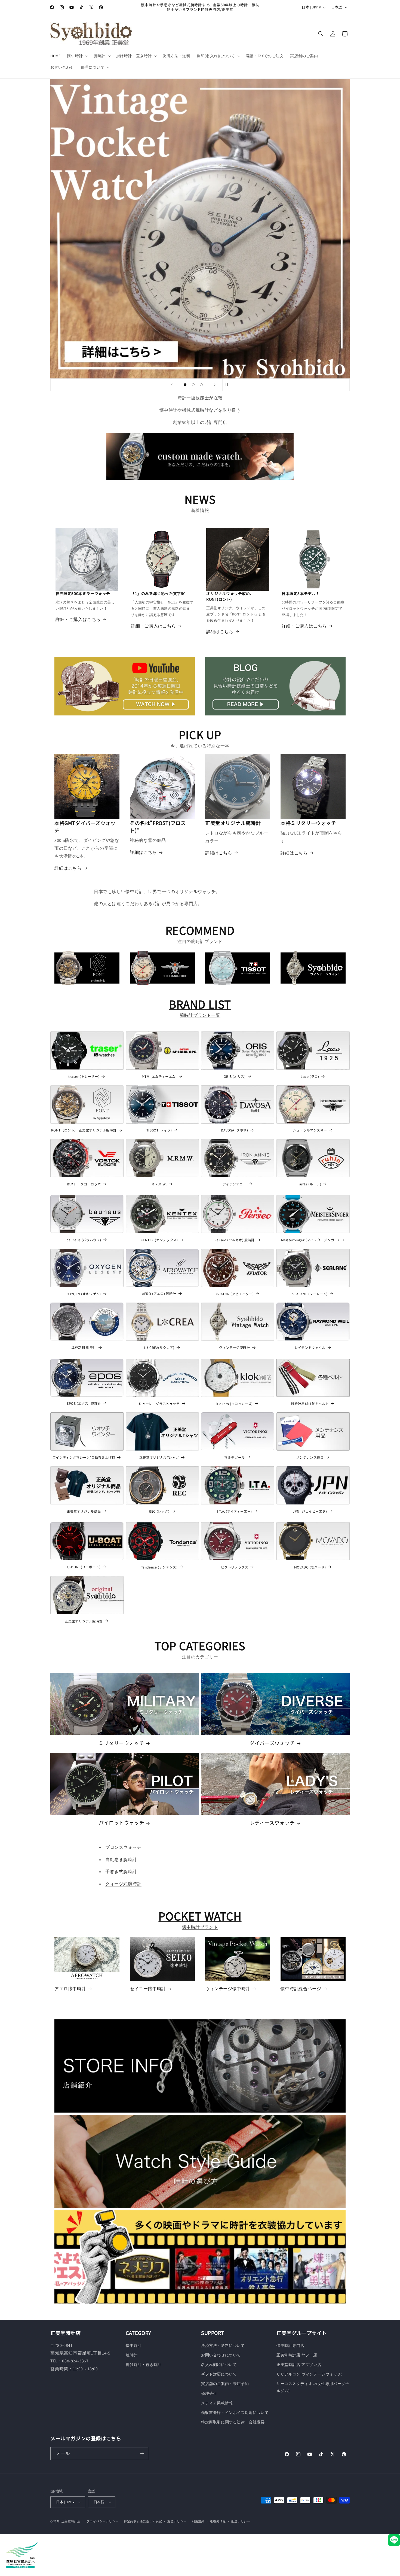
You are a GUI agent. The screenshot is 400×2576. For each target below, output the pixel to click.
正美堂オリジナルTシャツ (159, 1457)
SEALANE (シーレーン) (310, 1294)
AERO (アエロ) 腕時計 (159, 1294)
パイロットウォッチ (121, 1823)
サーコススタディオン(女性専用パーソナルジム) (313, 2387)
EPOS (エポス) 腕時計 (84, 1403)
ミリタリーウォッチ (121, 1743)
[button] (77, 56)
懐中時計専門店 (290, 2346)
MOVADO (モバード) (310, 1567)
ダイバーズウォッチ (272, 1743)
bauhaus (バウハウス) (84, 1240)
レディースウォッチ (272, 1823)
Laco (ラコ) (310, 1076)
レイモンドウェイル (310, 1348)
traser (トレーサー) (84, 1076)
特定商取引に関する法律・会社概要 (233, 2422)
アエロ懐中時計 (70, 1989)
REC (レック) (159, 1511)
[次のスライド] (215, 385)
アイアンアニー (234, 1184)
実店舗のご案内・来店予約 (225, 2384)
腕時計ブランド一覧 (200, 1015)
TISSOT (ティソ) (159, 1130)
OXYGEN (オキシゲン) (84, 1294)
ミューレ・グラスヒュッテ (159, 1404)
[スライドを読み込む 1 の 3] (185, 385)
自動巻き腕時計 (121, 1860)
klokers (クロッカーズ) (235, 1404)
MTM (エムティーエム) (159, 1076)
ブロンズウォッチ (123, 1847)
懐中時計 (134, 2346)
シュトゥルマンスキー (310, 1130)
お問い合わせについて (221, 2355)
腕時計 (132, 2355)
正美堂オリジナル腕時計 (84, 1621)
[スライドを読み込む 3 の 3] (201, 385)
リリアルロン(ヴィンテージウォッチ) (310, 2374)
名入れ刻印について (219, 2365)
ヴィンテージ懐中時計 (228, 1989)
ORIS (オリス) (235, 1076)
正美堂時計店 (71, 2521)
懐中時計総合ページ (301, 1989)
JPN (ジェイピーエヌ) (310, 1511)
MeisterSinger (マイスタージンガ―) (310, 1240)
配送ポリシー (241, 2521)
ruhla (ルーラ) (310, 1184)
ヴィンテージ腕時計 (234, 1348)
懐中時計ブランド (200, 1927)
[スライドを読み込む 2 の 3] (193, 385)
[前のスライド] (172, 385)
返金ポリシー (177, 2521)
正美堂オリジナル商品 (84, 1511)
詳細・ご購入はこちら (78, 619)
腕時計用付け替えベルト (310, 1404)
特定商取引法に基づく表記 (143, 2521)
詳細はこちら (220, 632)
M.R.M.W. (159, 1184)
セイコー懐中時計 (148, 1989)
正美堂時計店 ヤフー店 (297, 2355)
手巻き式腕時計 (121, 1872)
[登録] (142, 2454)
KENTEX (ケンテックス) (159, 1240)
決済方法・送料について (223, 2346)
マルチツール (235, 1457)
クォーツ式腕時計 (123, 1884)
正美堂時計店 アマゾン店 (299, 2365)
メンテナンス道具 (310, 1457)
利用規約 (198, 2521)
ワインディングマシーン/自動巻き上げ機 (84, 1457)
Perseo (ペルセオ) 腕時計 (235, 1240)
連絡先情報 (218, 2521)
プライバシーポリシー (102, 2521)
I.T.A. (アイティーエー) (235, 1511)
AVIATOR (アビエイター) (235, 1294)
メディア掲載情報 (217, 2403)
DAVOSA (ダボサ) (234, 1130)
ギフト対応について (219, 2374)
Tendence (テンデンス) (159, 1567)
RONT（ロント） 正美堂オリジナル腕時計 (84, 1130)
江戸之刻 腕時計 (84, 1347)
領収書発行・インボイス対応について (235, 2413)
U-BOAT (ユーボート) (84, 1567)
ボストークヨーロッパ (84, 1184)
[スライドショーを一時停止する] (228, 385)
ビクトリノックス (235, 1567)
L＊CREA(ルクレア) (159, 1348)
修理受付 (209, 2393)
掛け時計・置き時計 (144, 2365)
